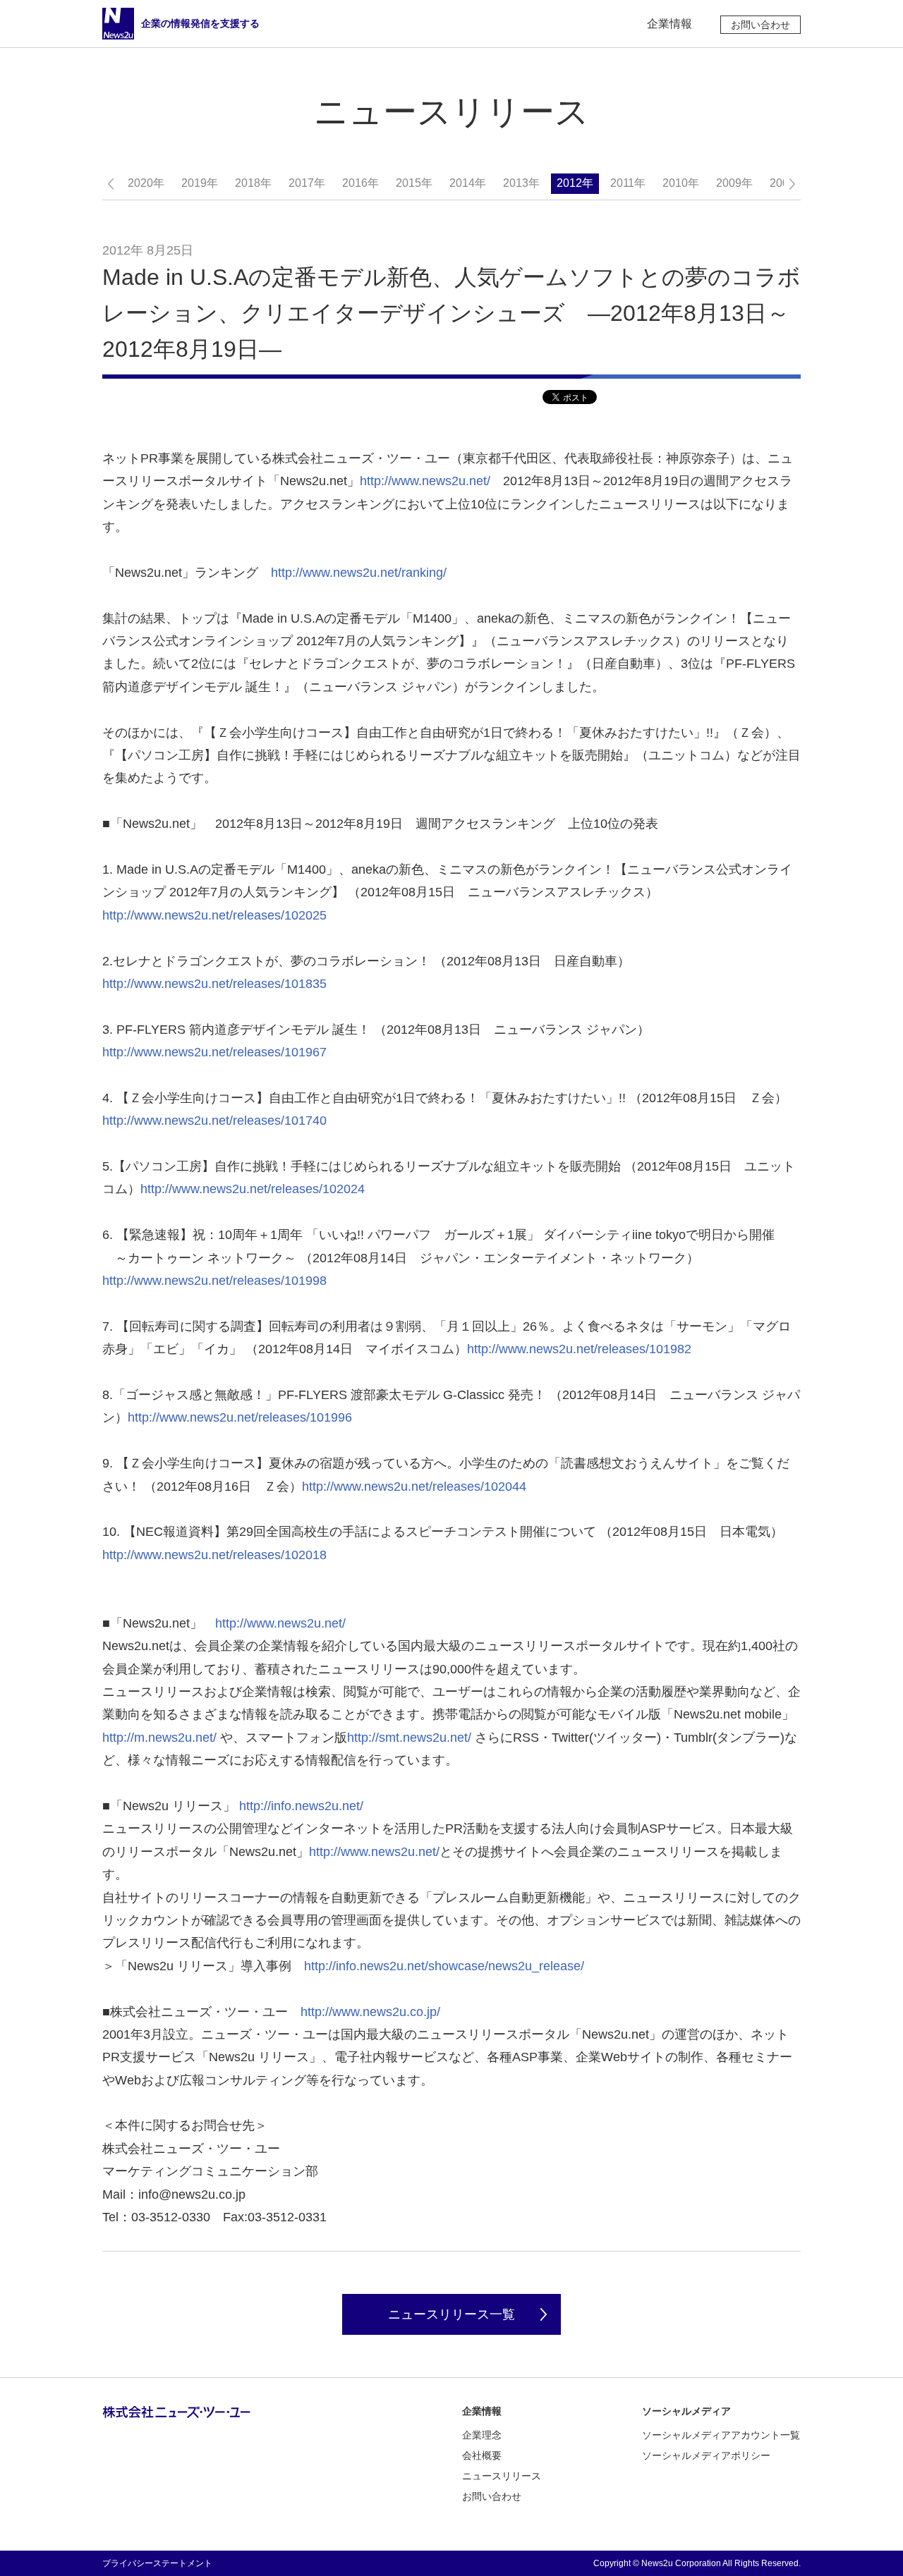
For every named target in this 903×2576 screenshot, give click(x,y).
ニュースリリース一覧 (451, 2314)
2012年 (575, 183)
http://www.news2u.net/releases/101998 (214, 1281)
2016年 (360, 183)
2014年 (468, 183)
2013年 (521, 183)
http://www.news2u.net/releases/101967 (214, 1052)
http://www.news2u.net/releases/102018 (214, 1555)
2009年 (734, 183)
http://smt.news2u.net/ (409, 1738)
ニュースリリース (502, 2476)
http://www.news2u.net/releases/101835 (214, 984)
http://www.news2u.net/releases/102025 (214, 915)
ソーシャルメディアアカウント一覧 (721, 2435)
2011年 (628, 183)
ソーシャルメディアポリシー (706, 2455)
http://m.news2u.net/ (159, 1738)
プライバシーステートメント (157, 2563)
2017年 (307, 183)
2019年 (200, 183)
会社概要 (482, 2455)
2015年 (414, 183)
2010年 (681, 183)
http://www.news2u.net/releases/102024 (253, 1189)
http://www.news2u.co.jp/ (370, 2012)
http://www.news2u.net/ (425, 481)
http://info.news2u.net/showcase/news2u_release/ (444, 1966)
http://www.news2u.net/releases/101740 (214, 1121)
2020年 (146, 183)
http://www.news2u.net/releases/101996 (240, 1417)
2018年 (253, 183)
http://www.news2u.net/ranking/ (359, 573)
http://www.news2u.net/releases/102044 (414, 1487)
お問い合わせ (760, 25)
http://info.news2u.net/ (301, 1806)
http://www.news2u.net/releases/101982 (579, 1349)
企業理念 (482, 2435)
